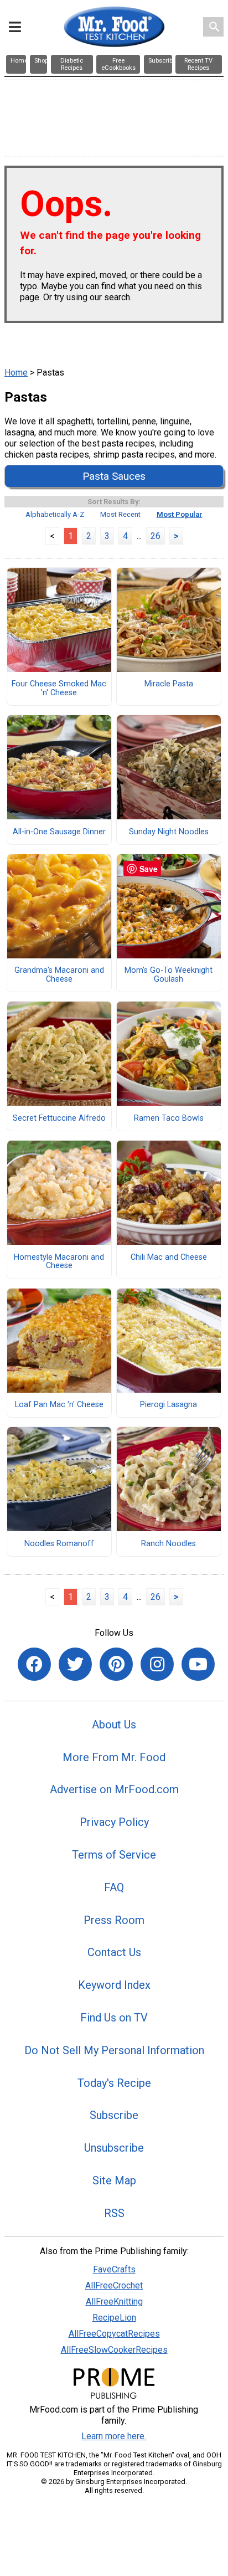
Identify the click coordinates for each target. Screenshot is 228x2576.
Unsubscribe (114, 2148)
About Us (114, 1725)
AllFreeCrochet (114, 2285)
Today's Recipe (114, 2083)
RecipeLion (114, 2318)
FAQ (114, 1887)
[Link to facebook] (34, 1664)
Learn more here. (114, 2436)
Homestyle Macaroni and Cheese (59, 1262)
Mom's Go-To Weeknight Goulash (169, 975)
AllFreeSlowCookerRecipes (114, 2350)
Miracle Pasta (169, 684)
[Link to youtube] (198, 1664)
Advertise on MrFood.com (114, 1789)
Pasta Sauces (114, 476)
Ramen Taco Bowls (169, 1118)
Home (16, 373)
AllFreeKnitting (114, 2302)
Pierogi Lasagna (169, 1405)
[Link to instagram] (157, 1664)
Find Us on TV (114, 2018)
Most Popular (180, 514)
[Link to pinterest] (116, 1664)
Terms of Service (114, 1855)
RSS (114, 2213)
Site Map (114, 2180)
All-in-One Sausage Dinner (59, 832)
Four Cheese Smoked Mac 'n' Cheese (59, 689)
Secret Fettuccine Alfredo (59, 1118)
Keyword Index (114, 1985)
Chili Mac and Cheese (169, 1258)
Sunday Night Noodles (169, 832)
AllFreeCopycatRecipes (114, 2334)
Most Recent (120, 514)
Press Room (114, 1920)
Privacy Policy (114, 1822)
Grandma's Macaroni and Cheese (59, 975)
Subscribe (114, 2115)
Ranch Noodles (169, 1544)
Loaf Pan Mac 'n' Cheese (59, 1405)
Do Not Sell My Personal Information (114, 2050)
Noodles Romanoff (59, 1544)
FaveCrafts (114, 2269)
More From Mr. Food (114, 1757)
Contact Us (114, 1952)
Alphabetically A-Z (55, 514)
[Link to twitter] (75, 1664)
